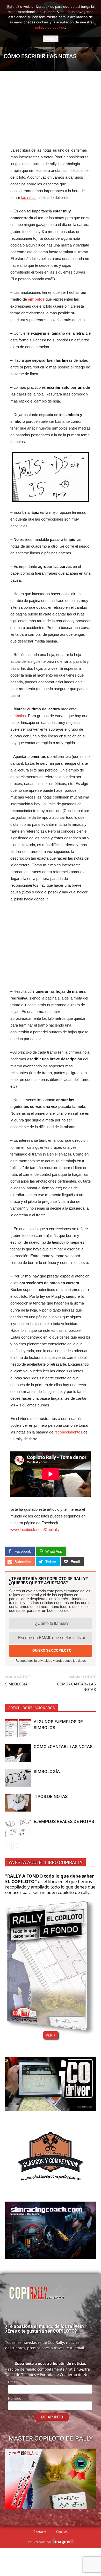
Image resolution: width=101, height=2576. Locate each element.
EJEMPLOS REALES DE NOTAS (64, 1821)
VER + (51, 2035)
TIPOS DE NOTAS (51, 1796)
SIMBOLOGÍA (16, 1684)
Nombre (15, 2398)
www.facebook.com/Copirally (35, 1530)
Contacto (40, 2532)
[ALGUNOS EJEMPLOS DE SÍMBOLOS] (18, 1728)
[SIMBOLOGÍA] (18, 1778)
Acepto (51, 39)
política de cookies (50, 27)
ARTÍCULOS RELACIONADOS (31, 1708)
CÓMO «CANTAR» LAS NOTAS (76, 1687)
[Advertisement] (51, 109)
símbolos (18, 716)
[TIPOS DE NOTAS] (18, 1803)
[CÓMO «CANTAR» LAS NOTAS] (18, 1753)
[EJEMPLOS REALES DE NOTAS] (18, 1828)
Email (13, 2382)
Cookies (62, 2532)
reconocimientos (68, 1432)
